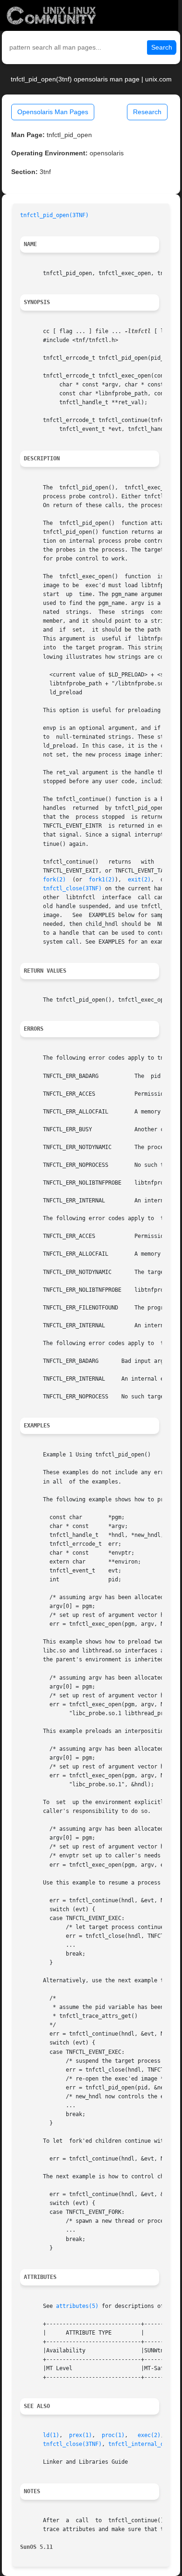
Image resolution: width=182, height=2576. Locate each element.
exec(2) (149, 2435)
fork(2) (54, 880)
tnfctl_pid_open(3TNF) (54, 215)
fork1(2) (102, 880)
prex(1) (80, 2435)
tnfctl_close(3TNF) (72, 888)
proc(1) (113, 2435)
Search (162, 47)
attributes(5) (77, 2306)
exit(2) (139, 880)
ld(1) (51, 2435)
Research (147, 112)
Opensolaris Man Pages (53, 112)
